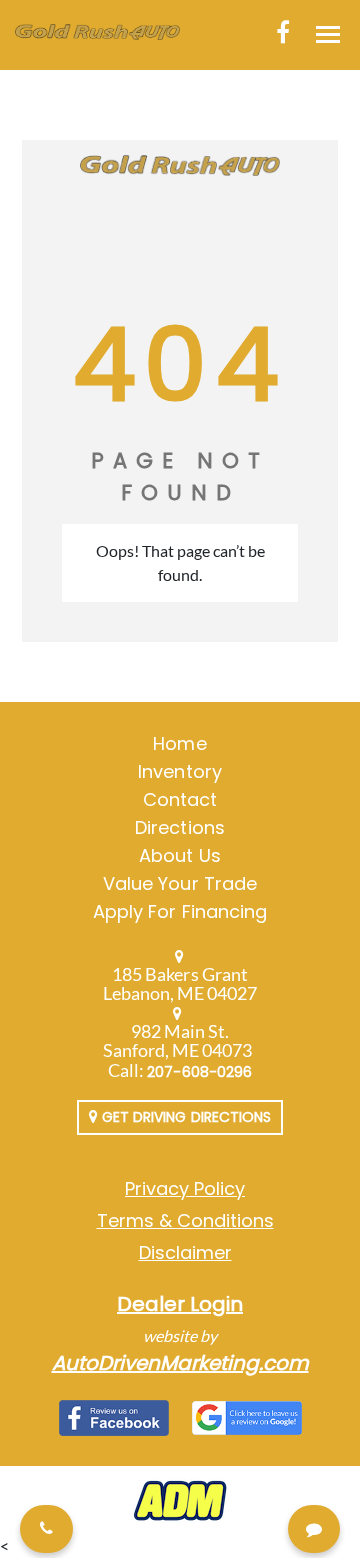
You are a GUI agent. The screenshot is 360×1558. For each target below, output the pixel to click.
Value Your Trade (180, 883)
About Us (179, 855)
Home (179, 743)
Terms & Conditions (185, 1220)
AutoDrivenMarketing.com (180, 1363)
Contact (180, 799)
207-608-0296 (199, 1072)
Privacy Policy (185, 1188)
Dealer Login (180, 1304)
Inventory (179, 771)
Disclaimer (185, 1252)
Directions (180, 827)
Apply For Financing (180, 911)
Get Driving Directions (184, 1117)
